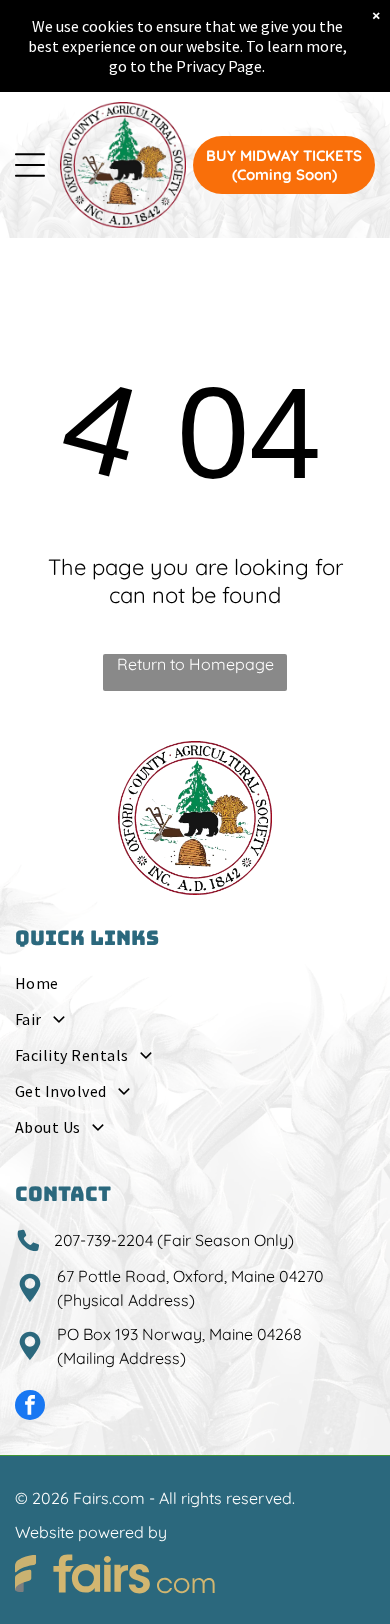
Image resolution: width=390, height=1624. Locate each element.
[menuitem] (195, 989)
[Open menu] (30, 165)
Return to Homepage (195, 664)
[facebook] (30, 1407)
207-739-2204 (103, 1240)
